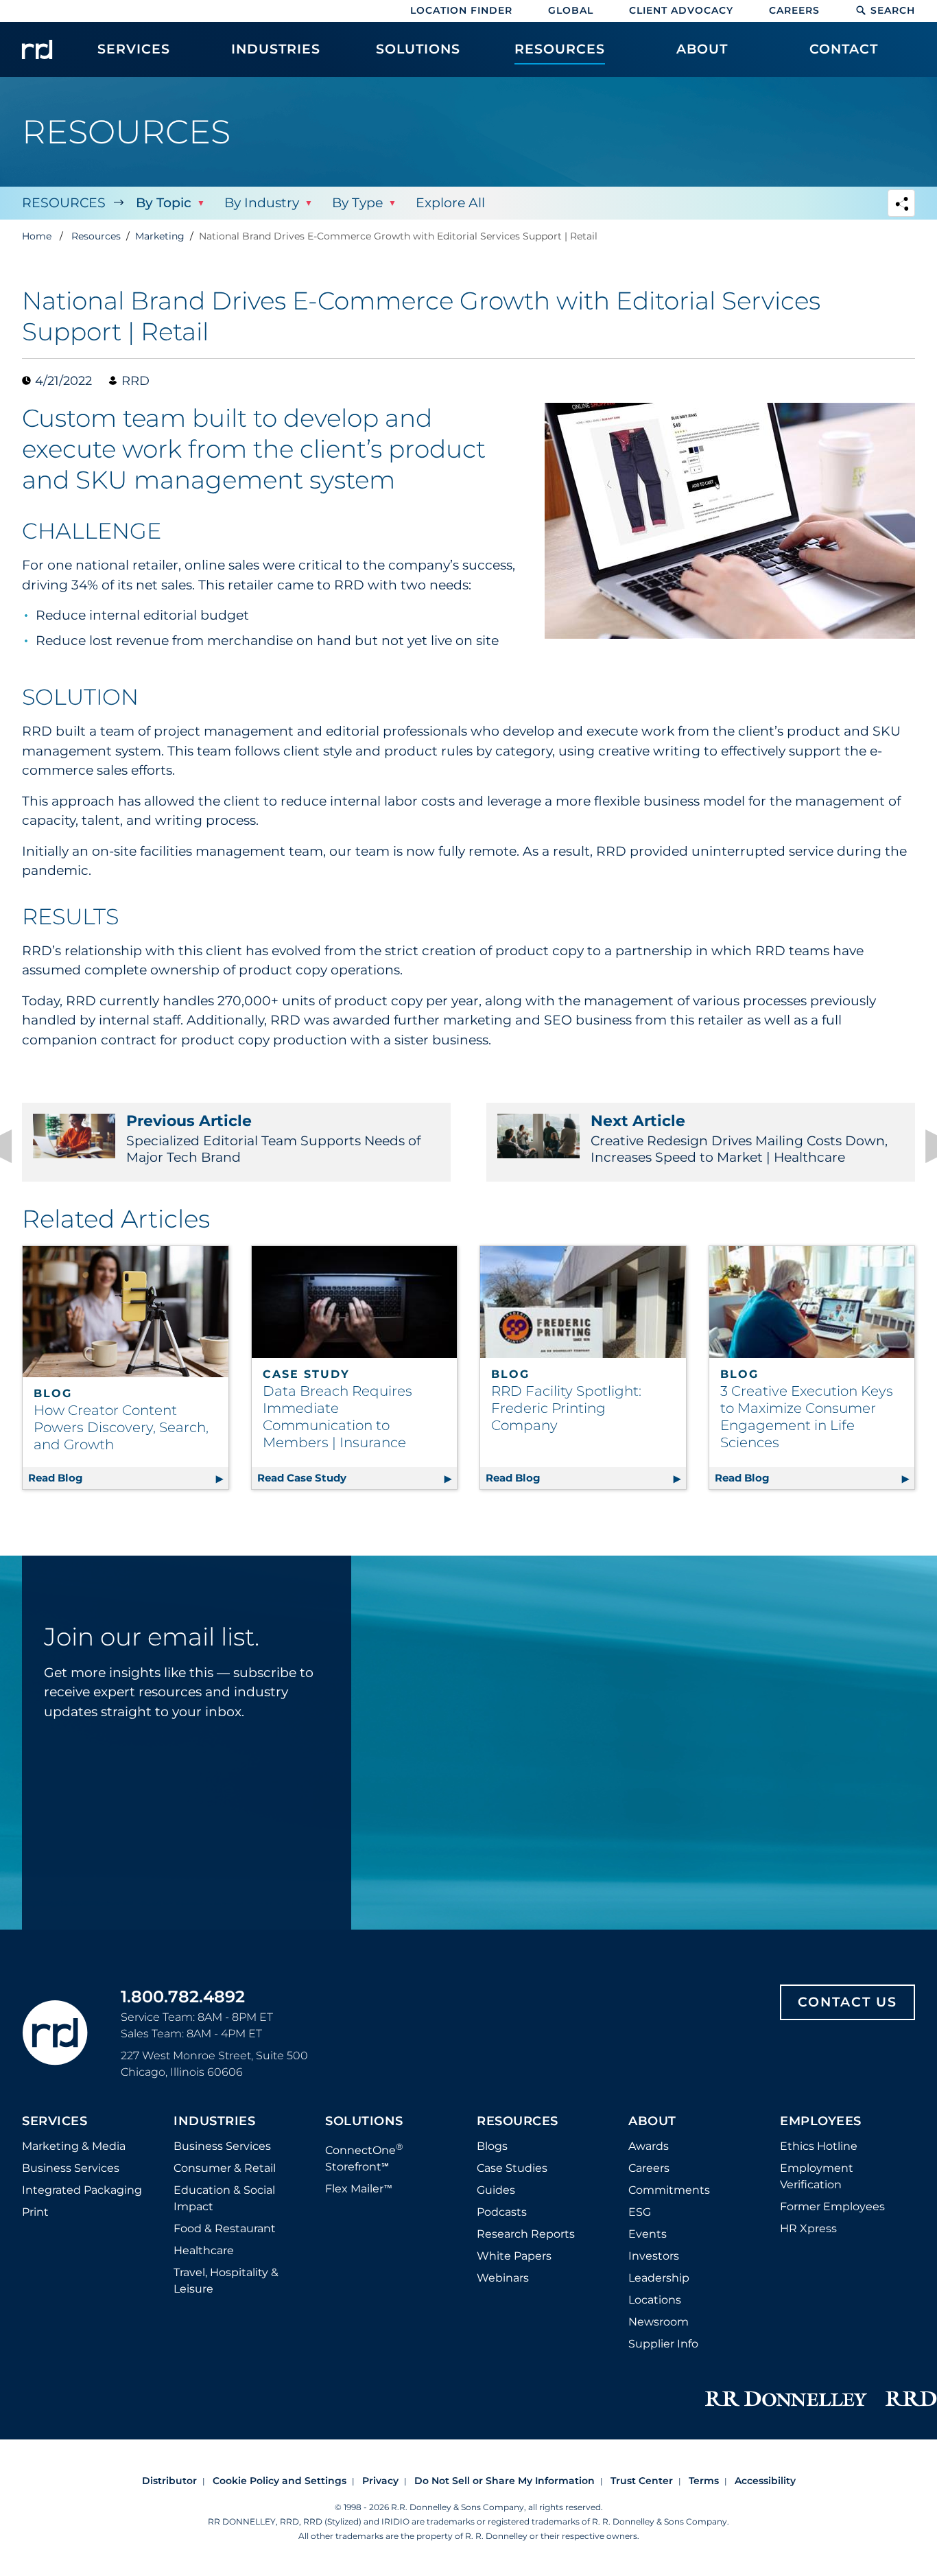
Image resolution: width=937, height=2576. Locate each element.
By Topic (164, 203)
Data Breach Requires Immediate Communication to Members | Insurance (337, 1417)
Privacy (380, 2481)
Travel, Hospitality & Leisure (226, 2281)
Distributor (169, 2481)
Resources (64, 203)
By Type (357, 203)
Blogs (492, 2146)
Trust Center (642, 2481)
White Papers (514, 2256)
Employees (821, 2122)
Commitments (669, 2190)
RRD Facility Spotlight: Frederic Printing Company (566, 1408)
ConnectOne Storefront (364, 2157)
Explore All (450, 203)
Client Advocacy (681, 10)
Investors (654, 2256)
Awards (649, 2146)
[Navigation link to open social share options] (901, 205)
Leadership (659, 2278)
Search (893, 10)
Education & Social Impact (224, 2198)
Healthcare (204, 2250)
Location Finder (461, 10)
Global (571, 10)
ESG (640, 2212)
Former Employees (832, 2206)
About (652, 2122)
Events (648, 2234)
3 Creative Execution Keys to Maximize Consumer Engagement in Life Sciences (807, 1417)
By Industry (262, 203)
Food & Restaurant (225, 2228)
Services (55, 2122)
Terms (704, 2481)
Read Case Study (357, 1478)
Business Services (71, 2168)
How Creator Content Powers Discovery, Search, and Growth (121, 1427)
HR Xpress (808, 2228)
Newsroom (659, 2322)
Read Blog (128, 1478)
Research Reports (526, 2234)
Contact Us (847, 2002)
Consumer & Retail (225, 2168)
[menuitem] (134, 56)
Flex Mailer (359, 2189)
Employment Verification (817, 2176)
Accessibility (765, 2481)
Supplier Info (663, 2344)
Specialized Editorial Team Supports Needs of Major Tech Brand (273, 1138)
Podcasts (502, 2212)
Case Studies (512, 2168)
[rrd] (37, 49)
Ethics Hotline (819, 2146)
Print (35, 2212)
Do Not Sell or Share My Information (505, 2481)
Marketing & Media (74, 2146)
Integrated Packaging (82, 2190)
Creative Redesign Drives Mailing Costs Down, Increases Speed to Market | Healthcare (739, 1138)
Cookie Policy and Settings (280, 2481)
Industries (214, 2122)
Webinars (503, 2278)
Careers (794, 10)
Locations (655, 2300)
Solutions (364, 2122)
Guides (496, 2190)
